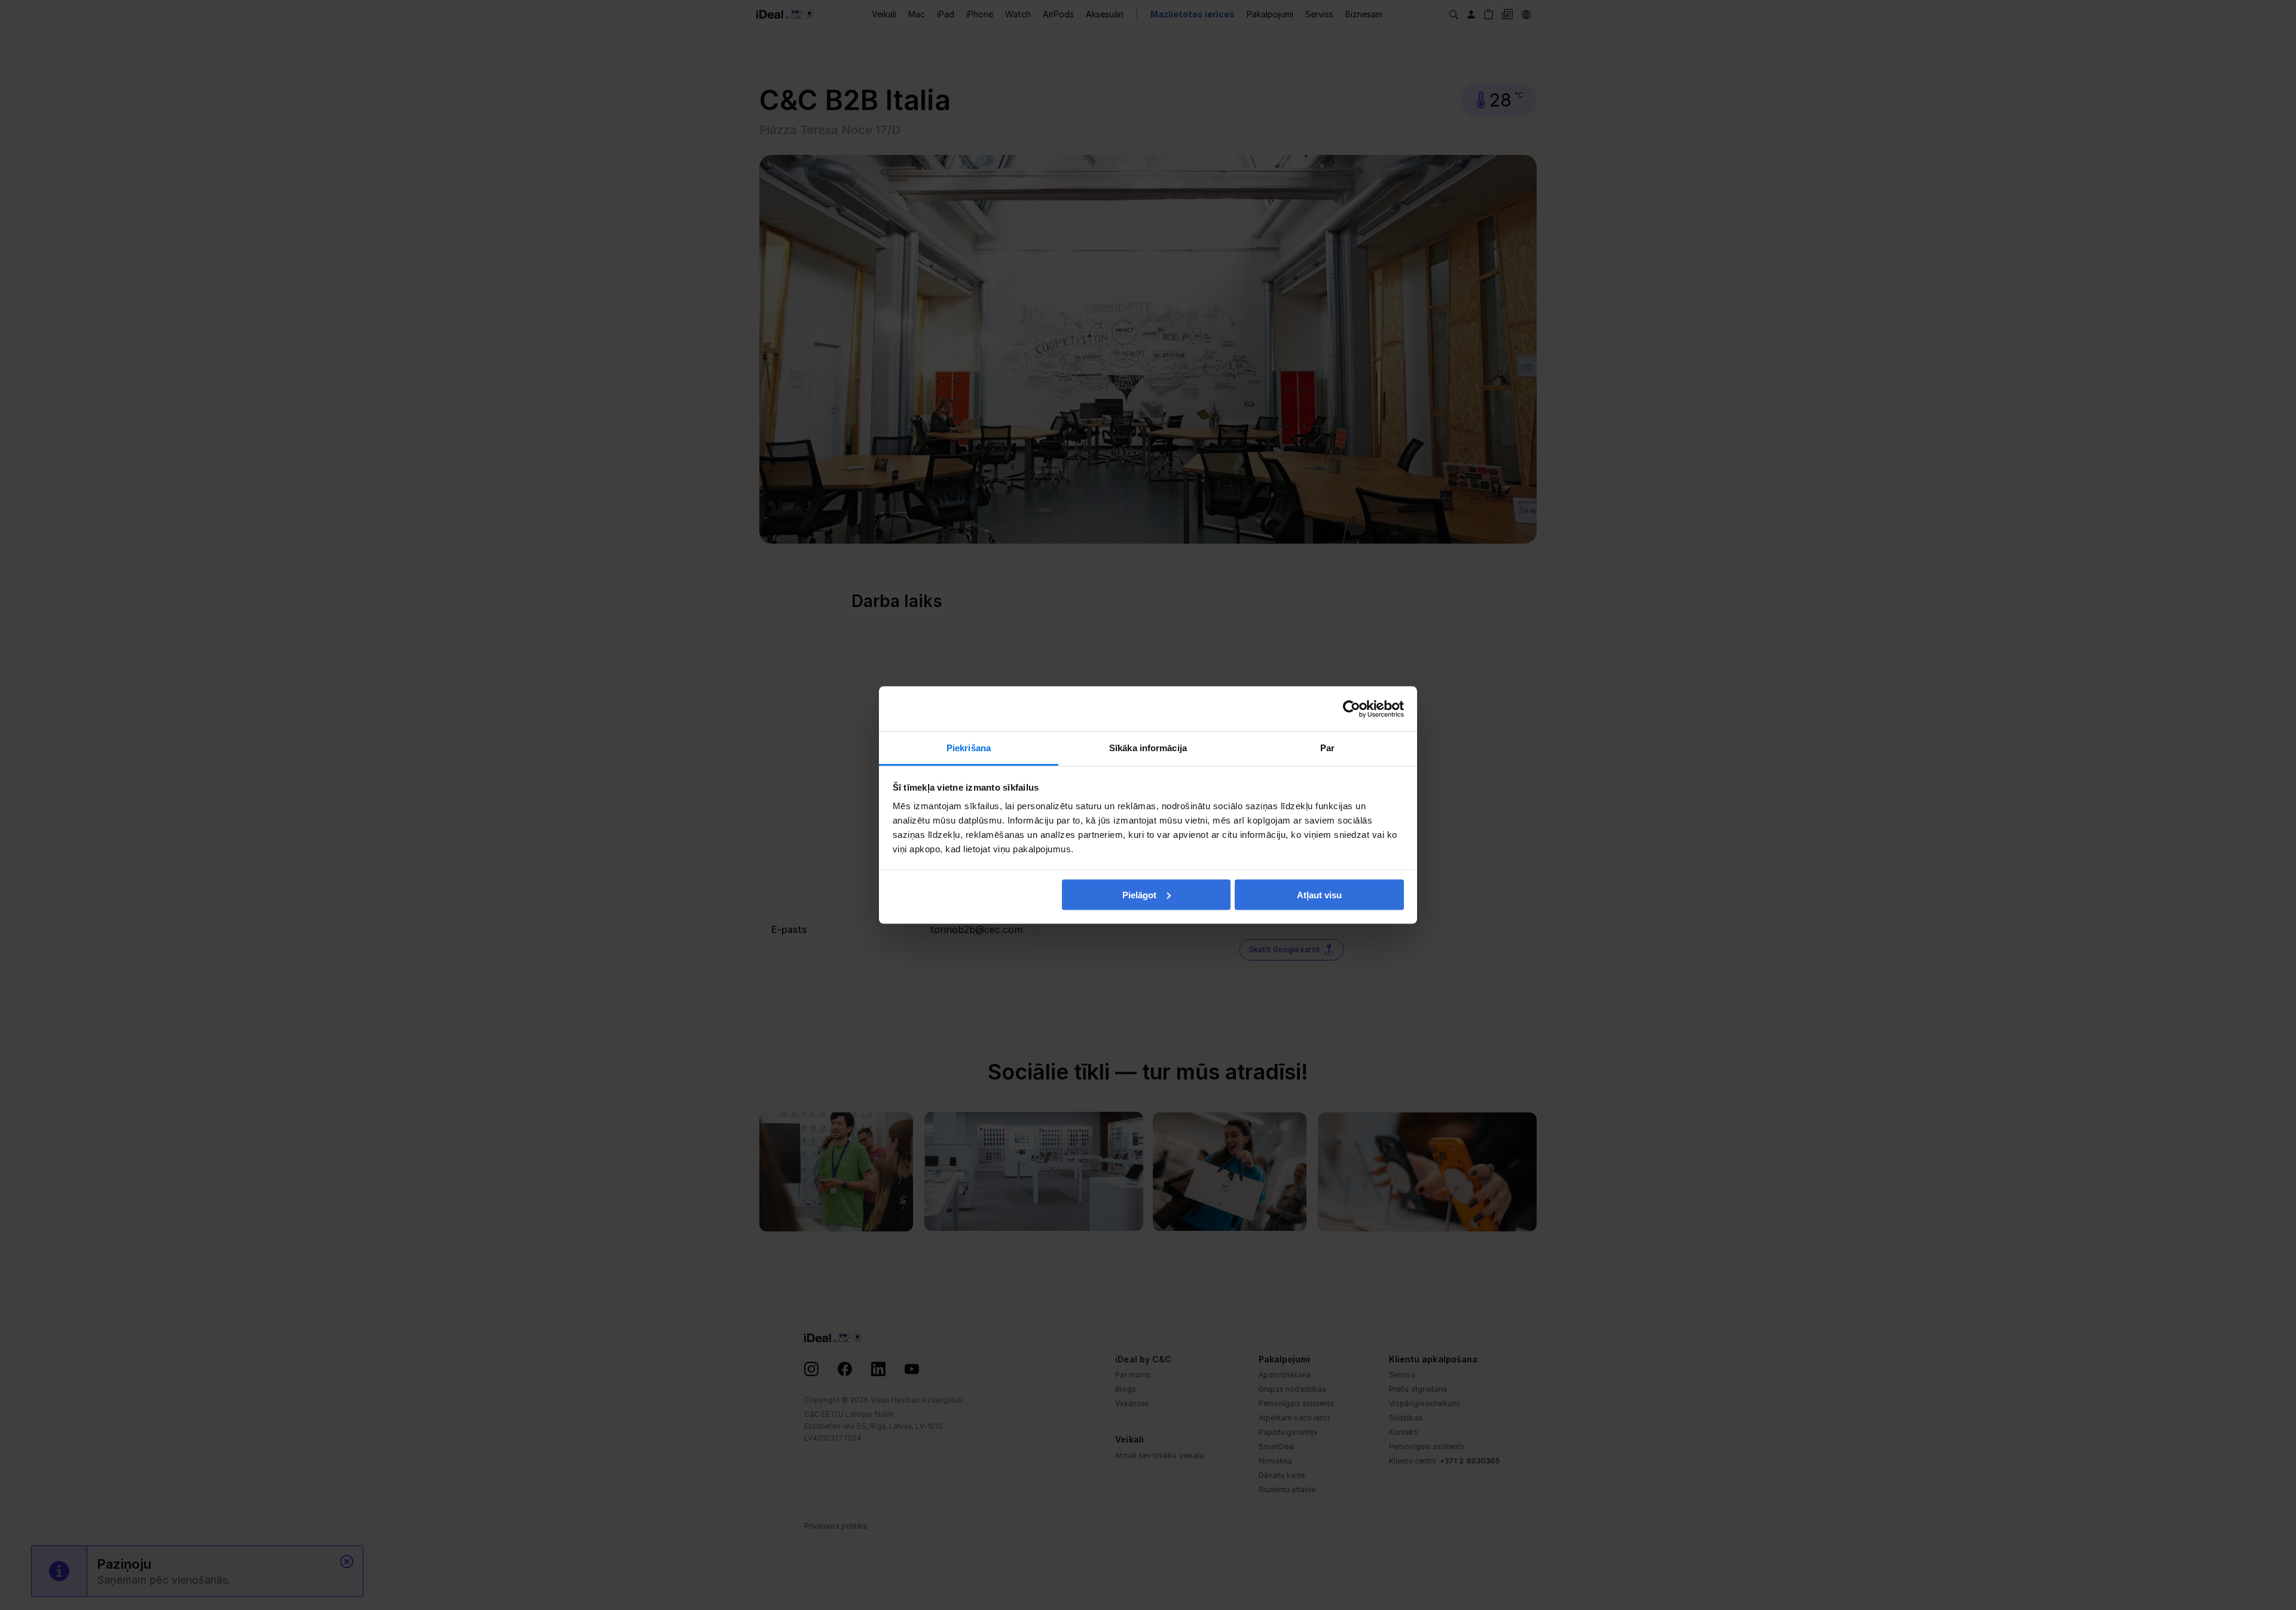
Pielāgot (1139, 894)
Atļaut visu (1319, 894)
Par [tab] (1327, 748)
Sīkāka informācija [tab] (1148, 748)
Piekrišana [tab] (969, 748)
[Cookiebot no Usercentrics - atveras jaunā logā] (1352, 709)
